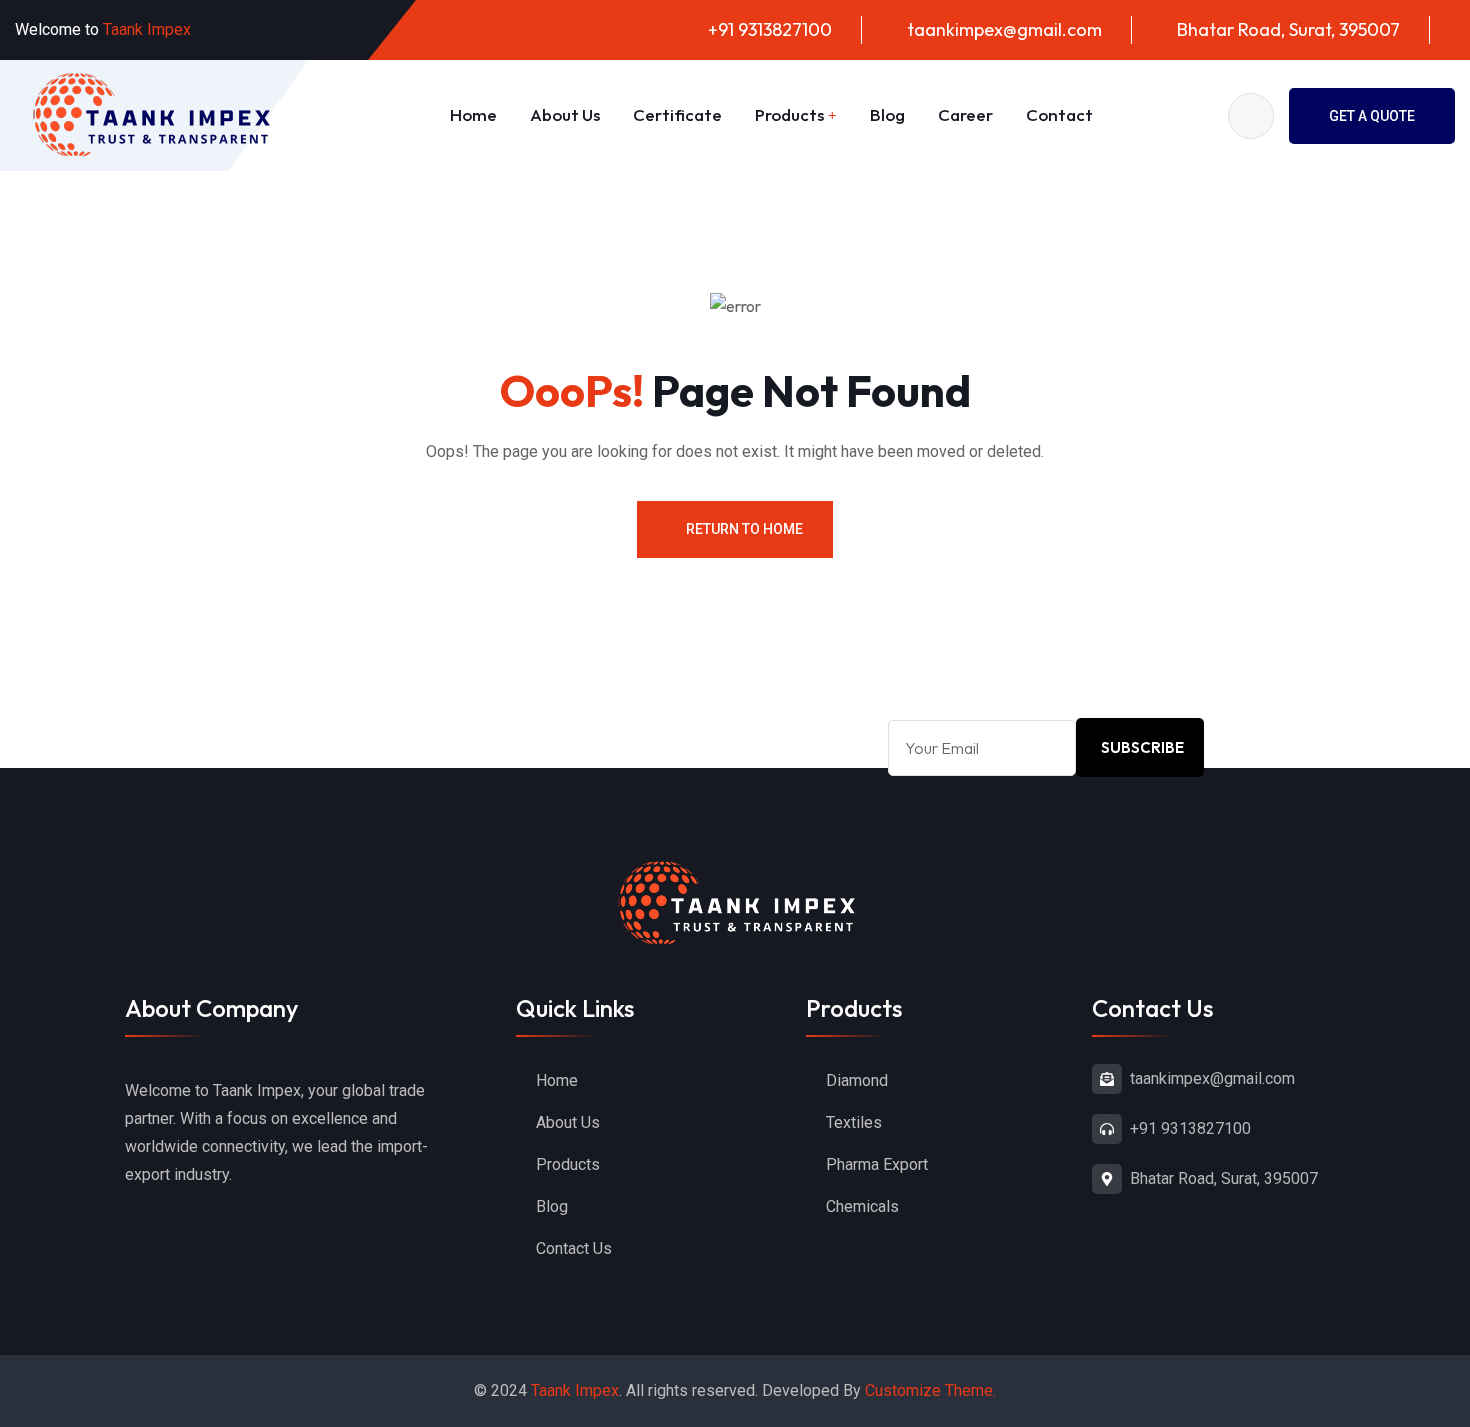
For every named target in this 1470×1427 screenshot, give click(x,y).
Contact (1059, 114)
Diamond (857, 1080)
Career (965, 114)
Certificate (677, 114)
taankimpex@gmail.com (1004, 29)
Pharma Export (877, 1164)
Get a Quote (1372, 116)
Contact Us (574, 1248)
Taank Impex (575, 1390)
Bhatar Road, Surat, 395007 (1288, 29)
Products (789, 114)
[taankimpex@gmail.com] (1107, 1079)
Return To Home (744, 529)
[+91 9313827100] (1107, 1129)
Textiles (854, 1122)
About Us (565, 114)
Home (473, 114)
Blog (887, 114)
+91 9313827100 (770, 29)
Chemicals (862, 1206)
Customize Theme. (930, 1390)
